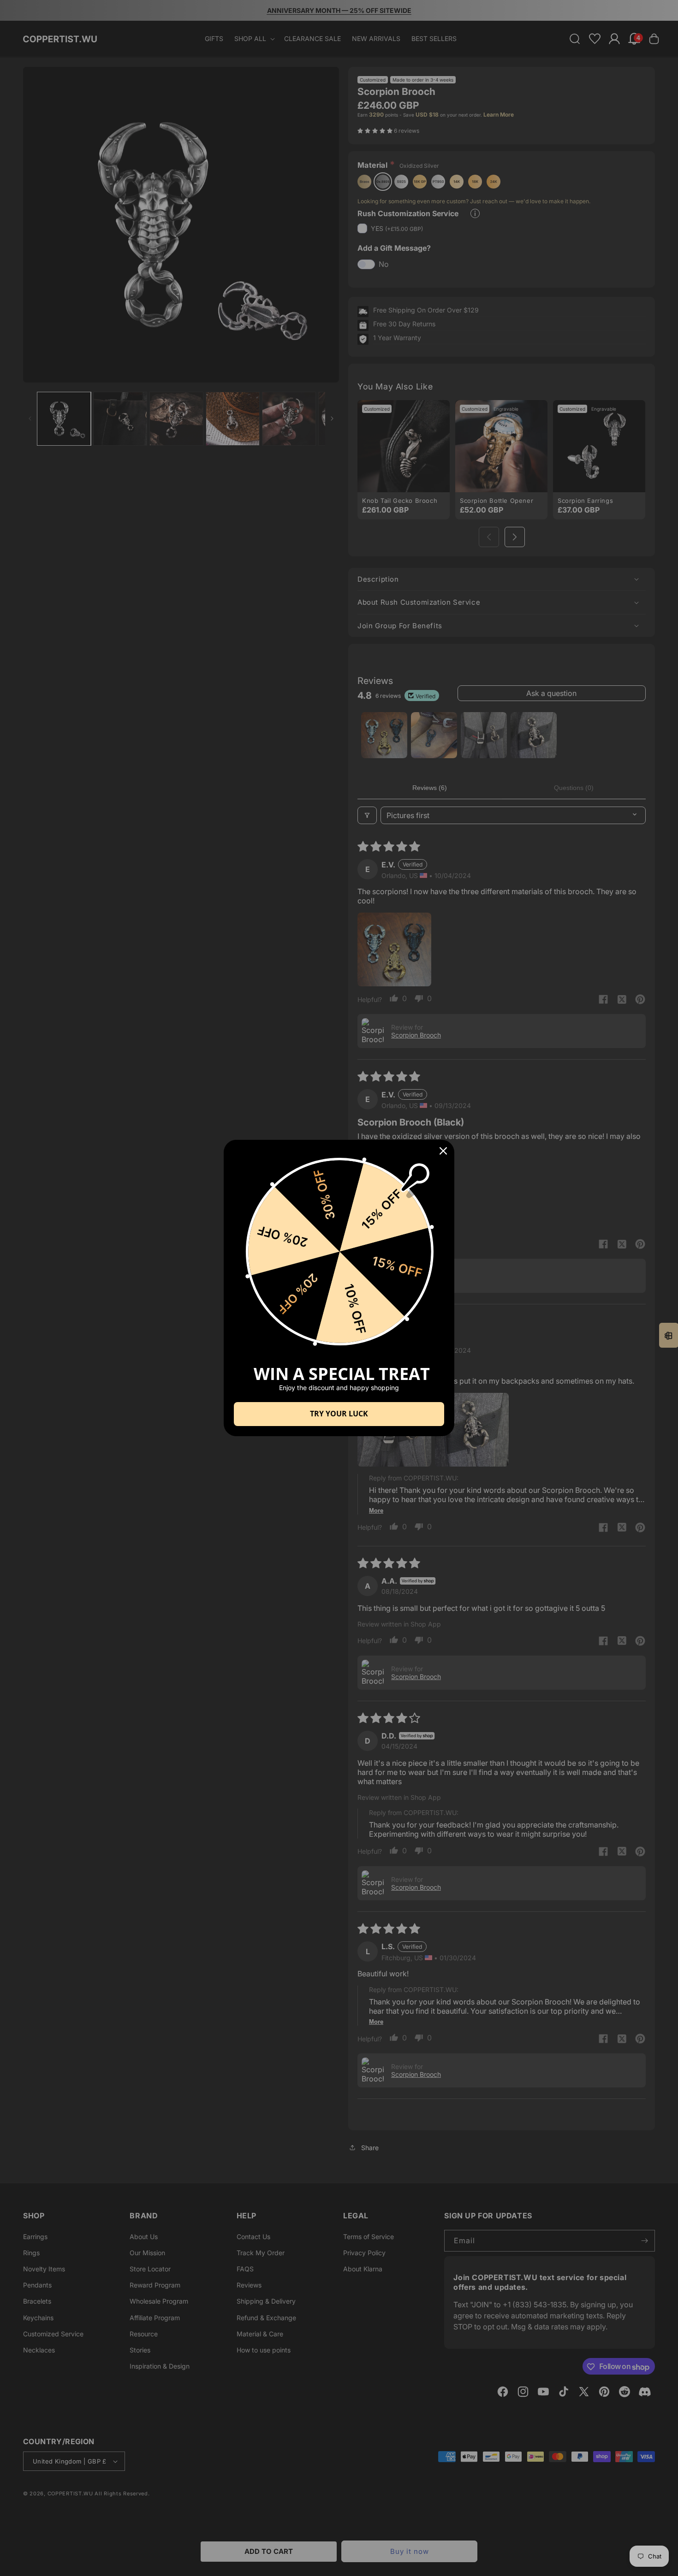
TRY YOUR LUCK (339, 1414)
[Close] (443, 1151)
